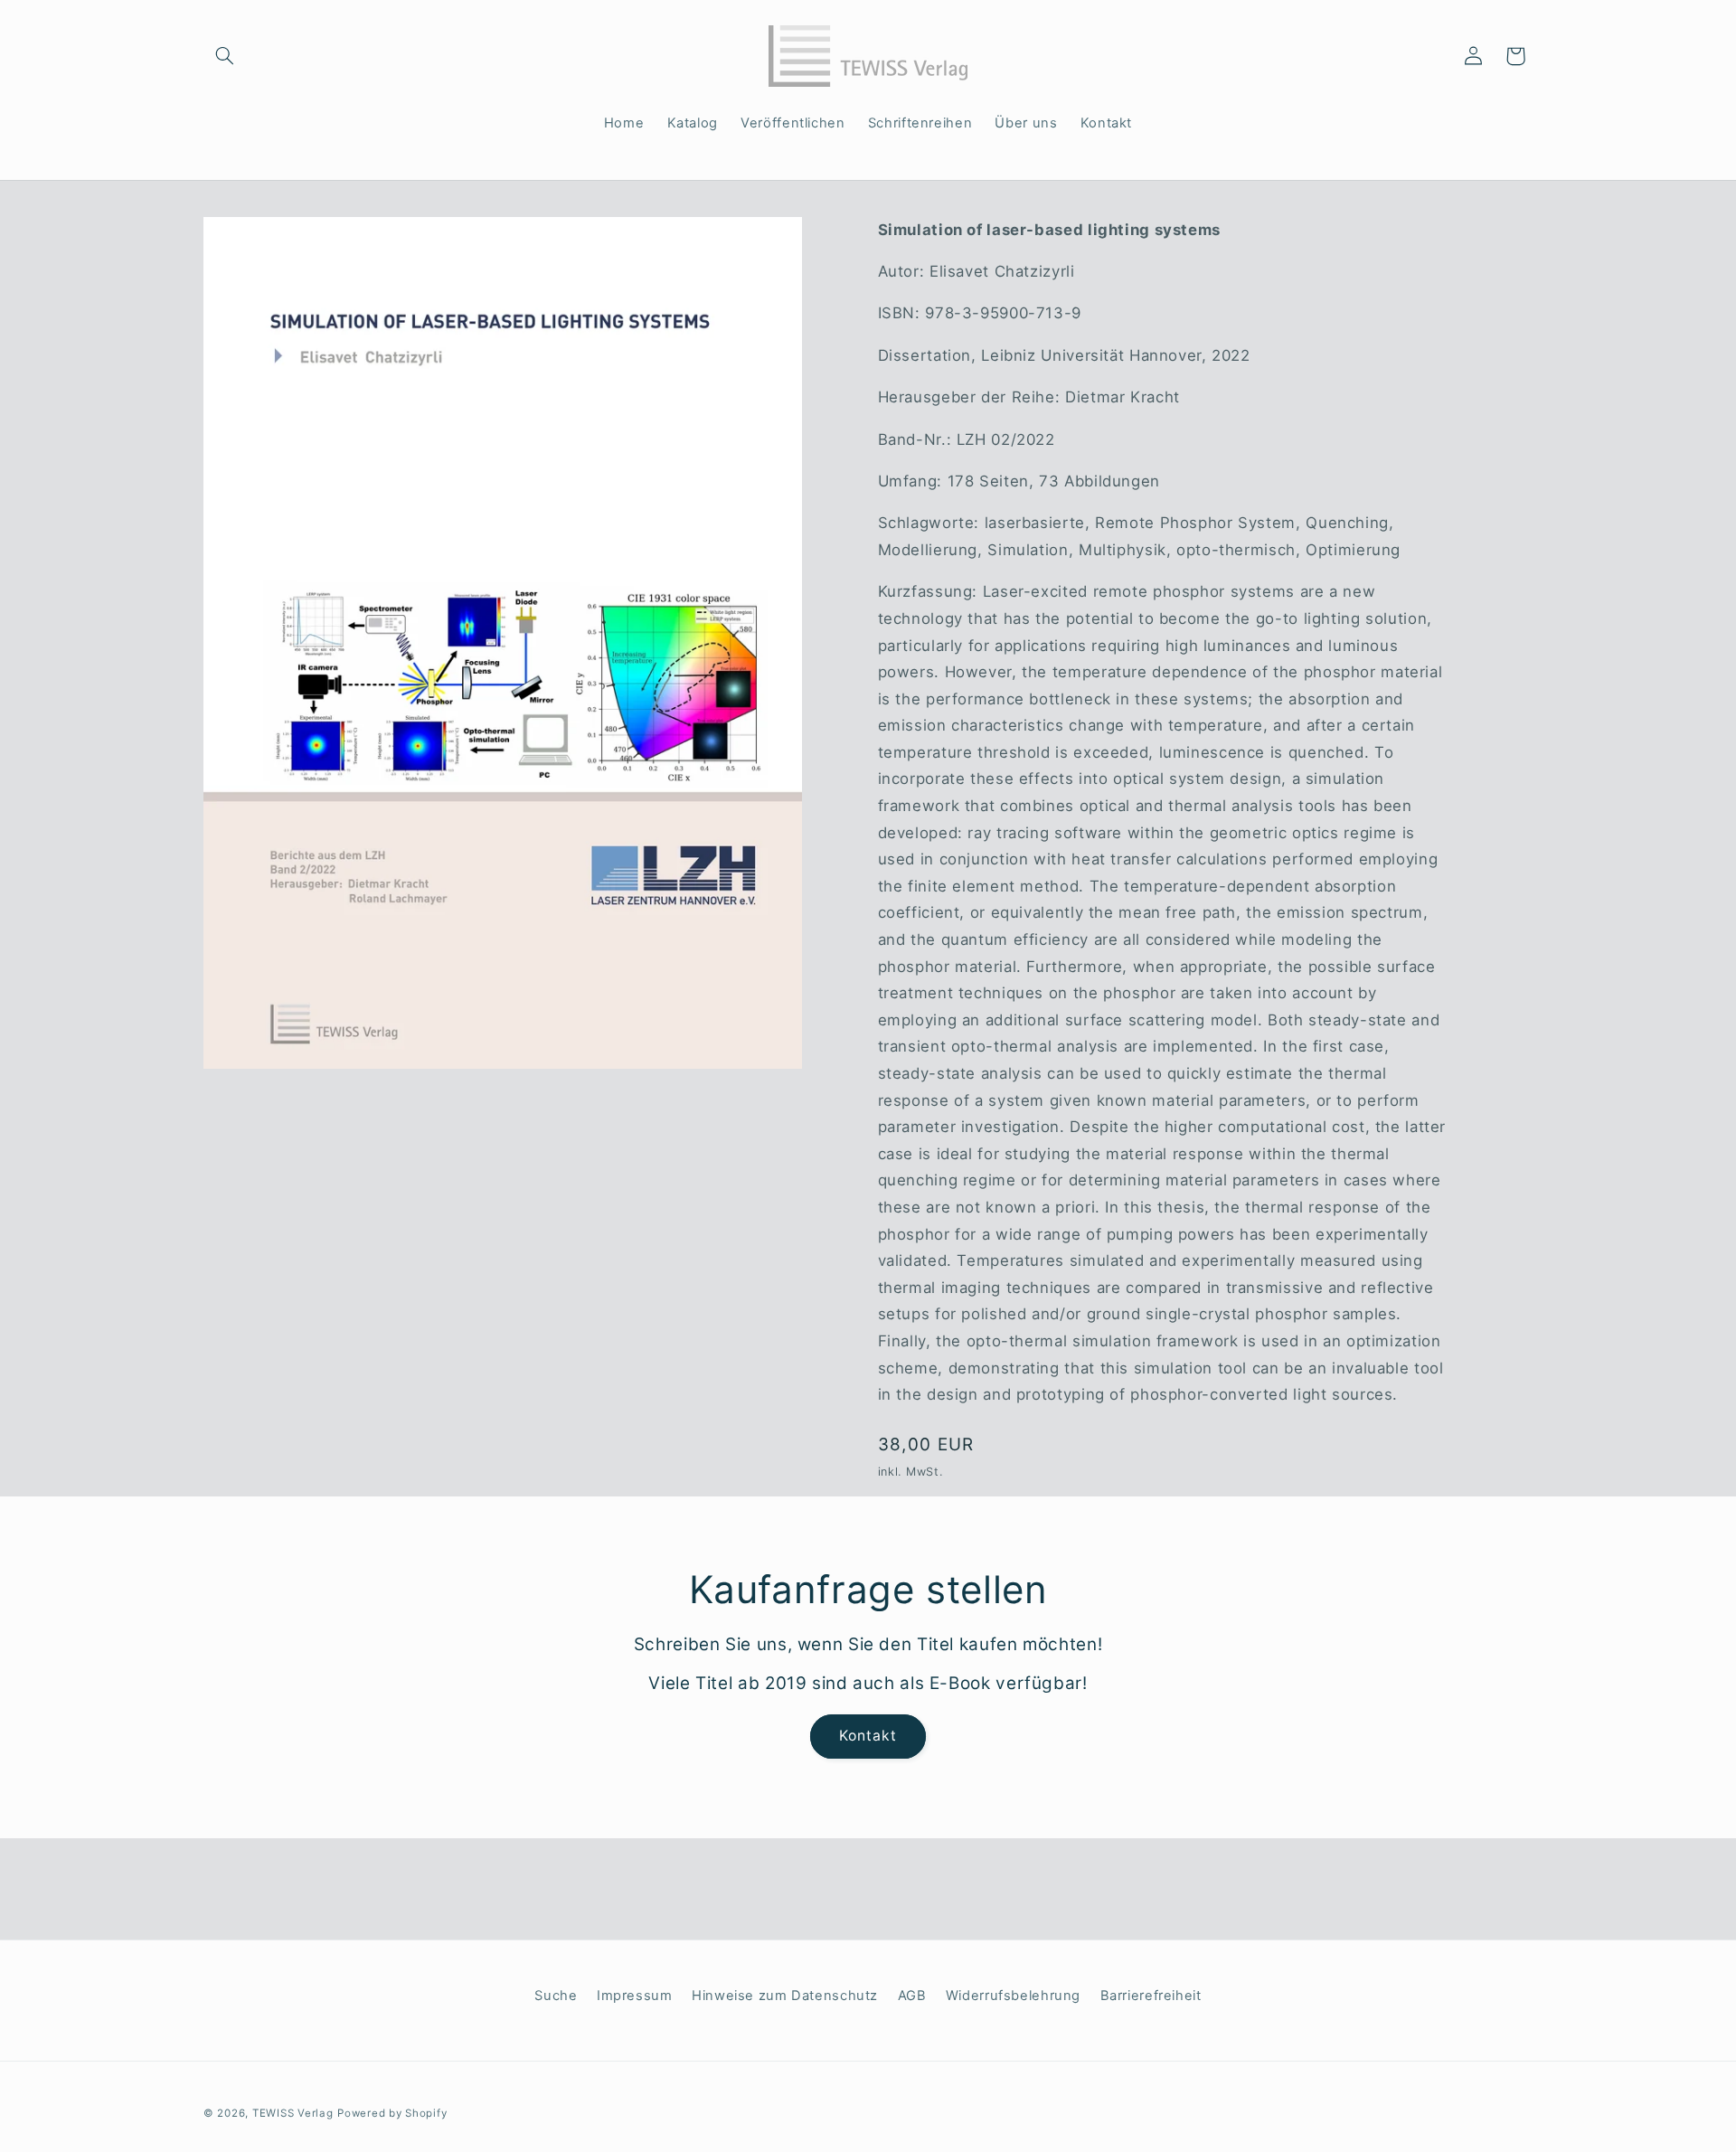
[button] (224, 56)
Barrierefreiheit (1151, 1996)
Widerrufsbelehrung (1013, 1996)
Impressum (635, 1996)
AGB (912, 1996)
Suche (556, 1996)
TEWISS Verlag (293, 2113)
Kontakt (868, 1736)
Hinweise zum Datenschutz (785, 1996)
